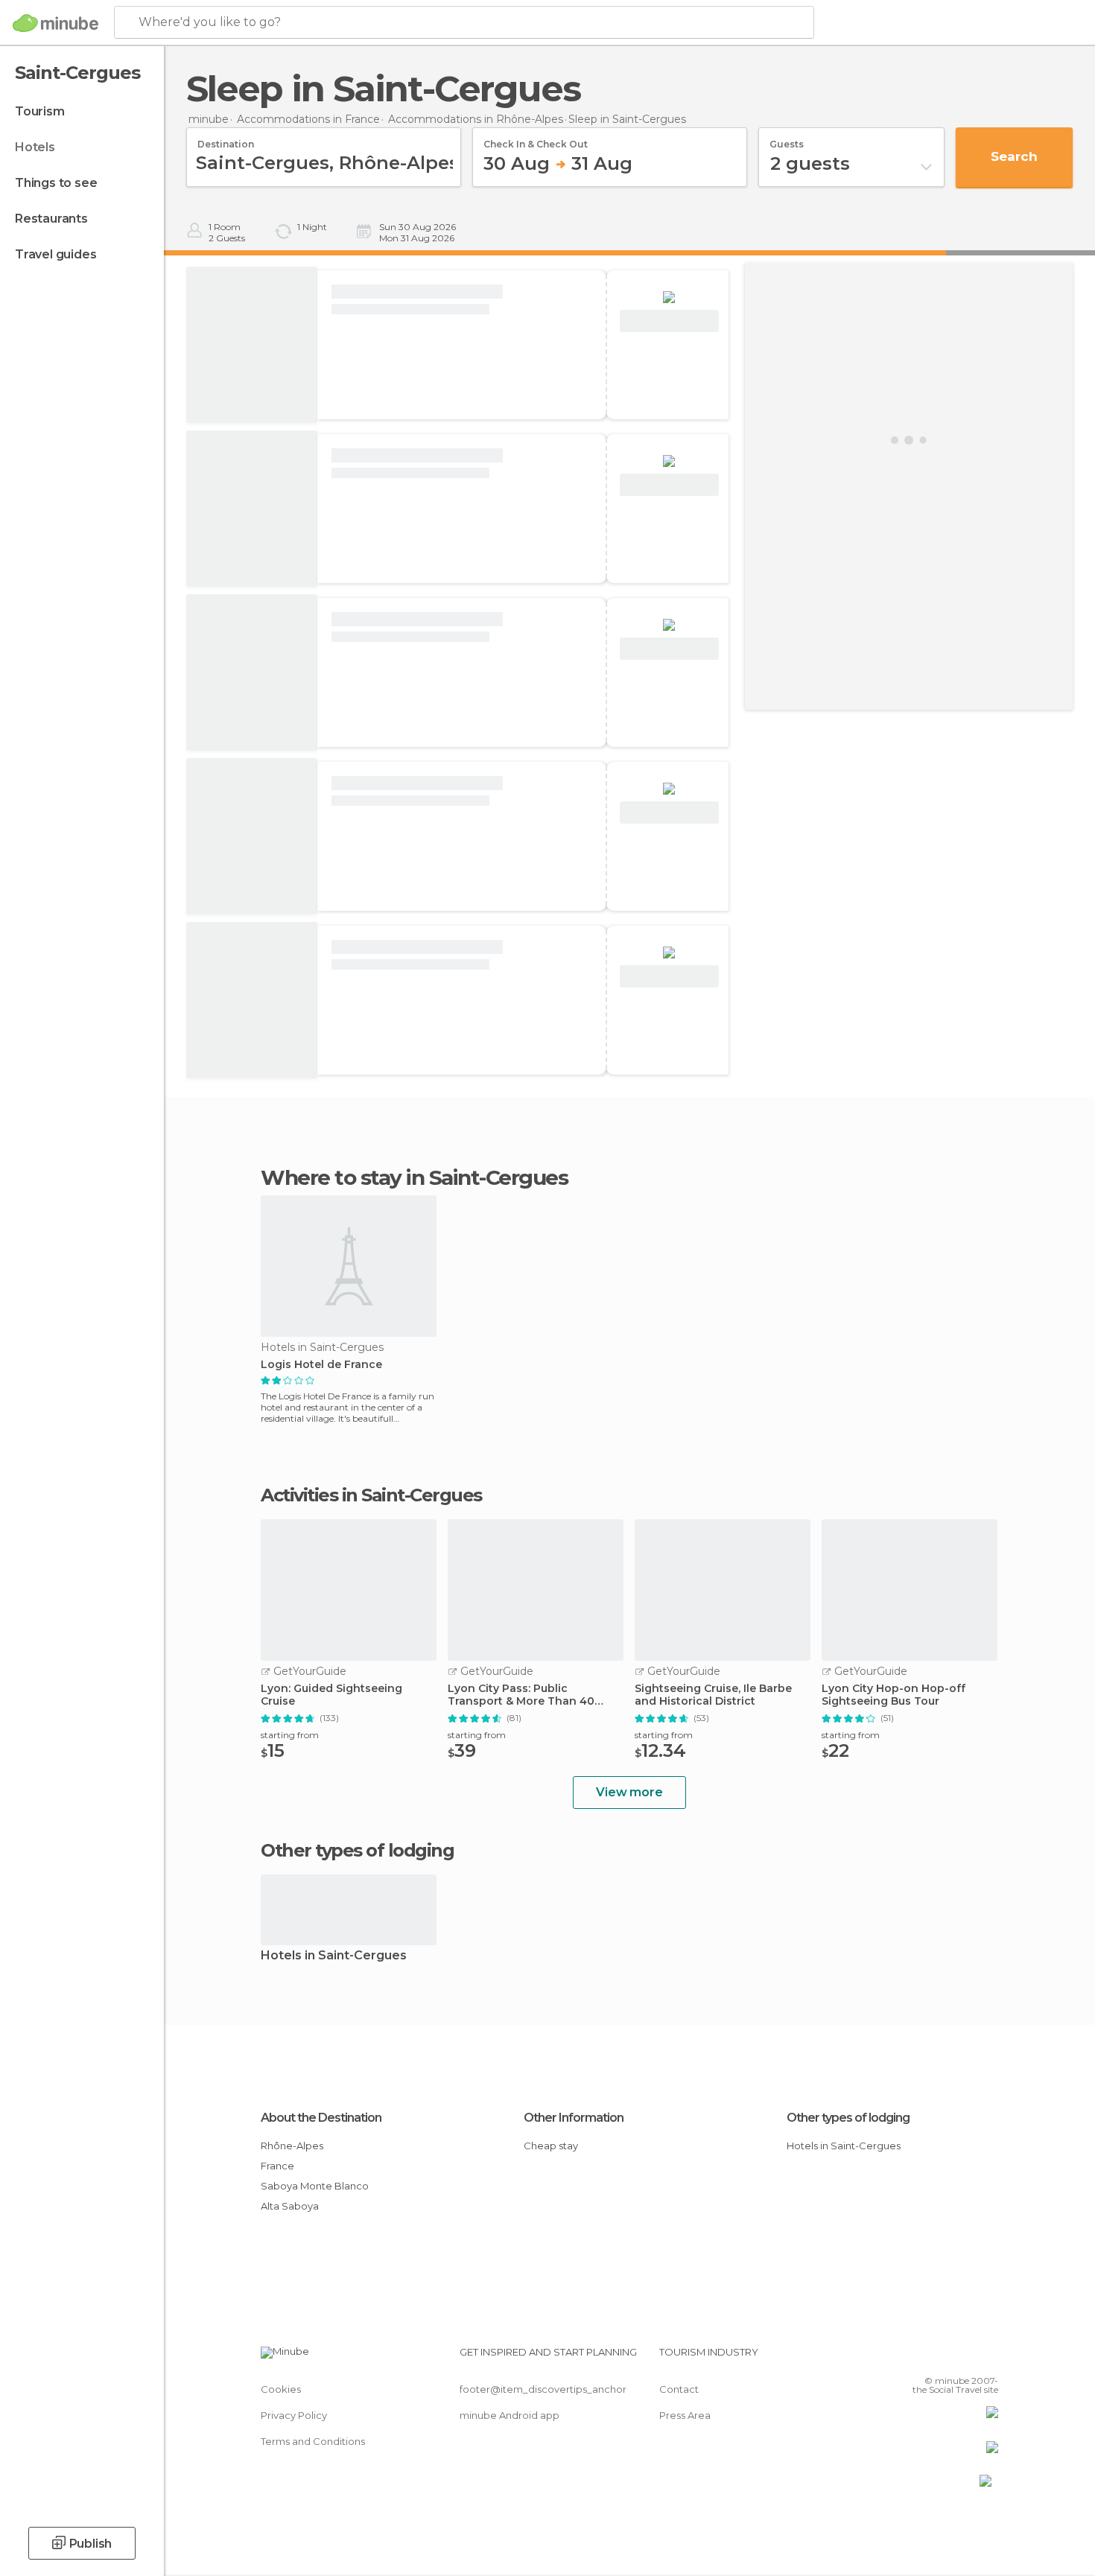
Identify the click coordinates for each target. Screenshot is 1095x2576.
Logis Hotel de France (321, 1365)
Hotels (35, 147)
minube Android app (510, 2415)
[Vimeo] (962, 2358)
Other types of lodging (848, 2118)
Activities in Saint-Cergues (371, 1495)
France (277, 2166)
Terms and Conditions (313, 2441)
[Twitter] (938, 2358)
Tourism (40, 111)
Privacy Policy (294, 2415)
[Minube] (55, 23)
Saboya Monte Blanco (315, 2186)
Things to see (56, 183)
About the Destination (321, 2118)
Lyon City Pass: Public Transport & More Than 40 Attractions (521, 1695)
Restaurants (51, 219)
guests (787, 139)
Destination (226, 139)
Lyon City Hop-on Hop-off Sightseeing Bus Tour (894, 1695)
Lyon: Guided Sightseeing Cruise (331, 1695)
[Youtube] (987, 2358)
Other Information (574, 2118)
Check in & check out (536, 139)
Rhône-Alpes (292, 2146)
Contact (679, 2389)
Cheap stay (551, 2146)
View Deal (669, 321)
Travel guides (55, 254)
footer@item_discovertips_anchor (543, 2389)
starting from (290, 1735)
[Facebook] (913, 2358)
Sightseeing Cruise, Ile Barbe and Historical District (713, 1695)
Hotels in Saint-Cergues (334, 1956)
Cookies (281, 2389)
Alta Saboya (290, 2206)
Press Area (685, 2415)
